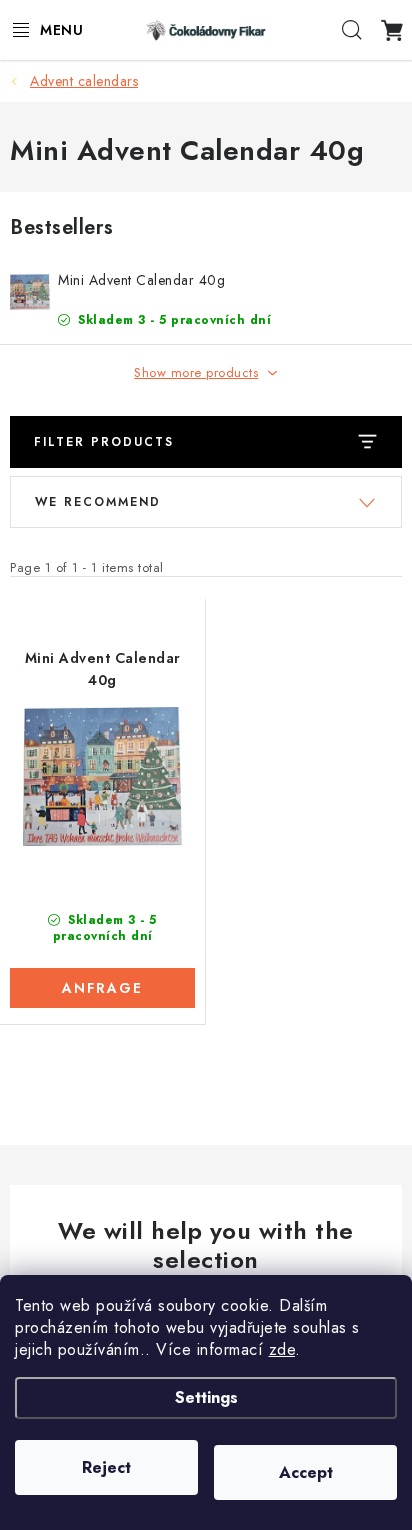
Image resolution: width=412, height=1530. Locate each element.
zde (282, 1349)
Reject (106, 1467)
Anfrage (102, 988)
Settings (206, 1397)
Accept (306, 1472)
